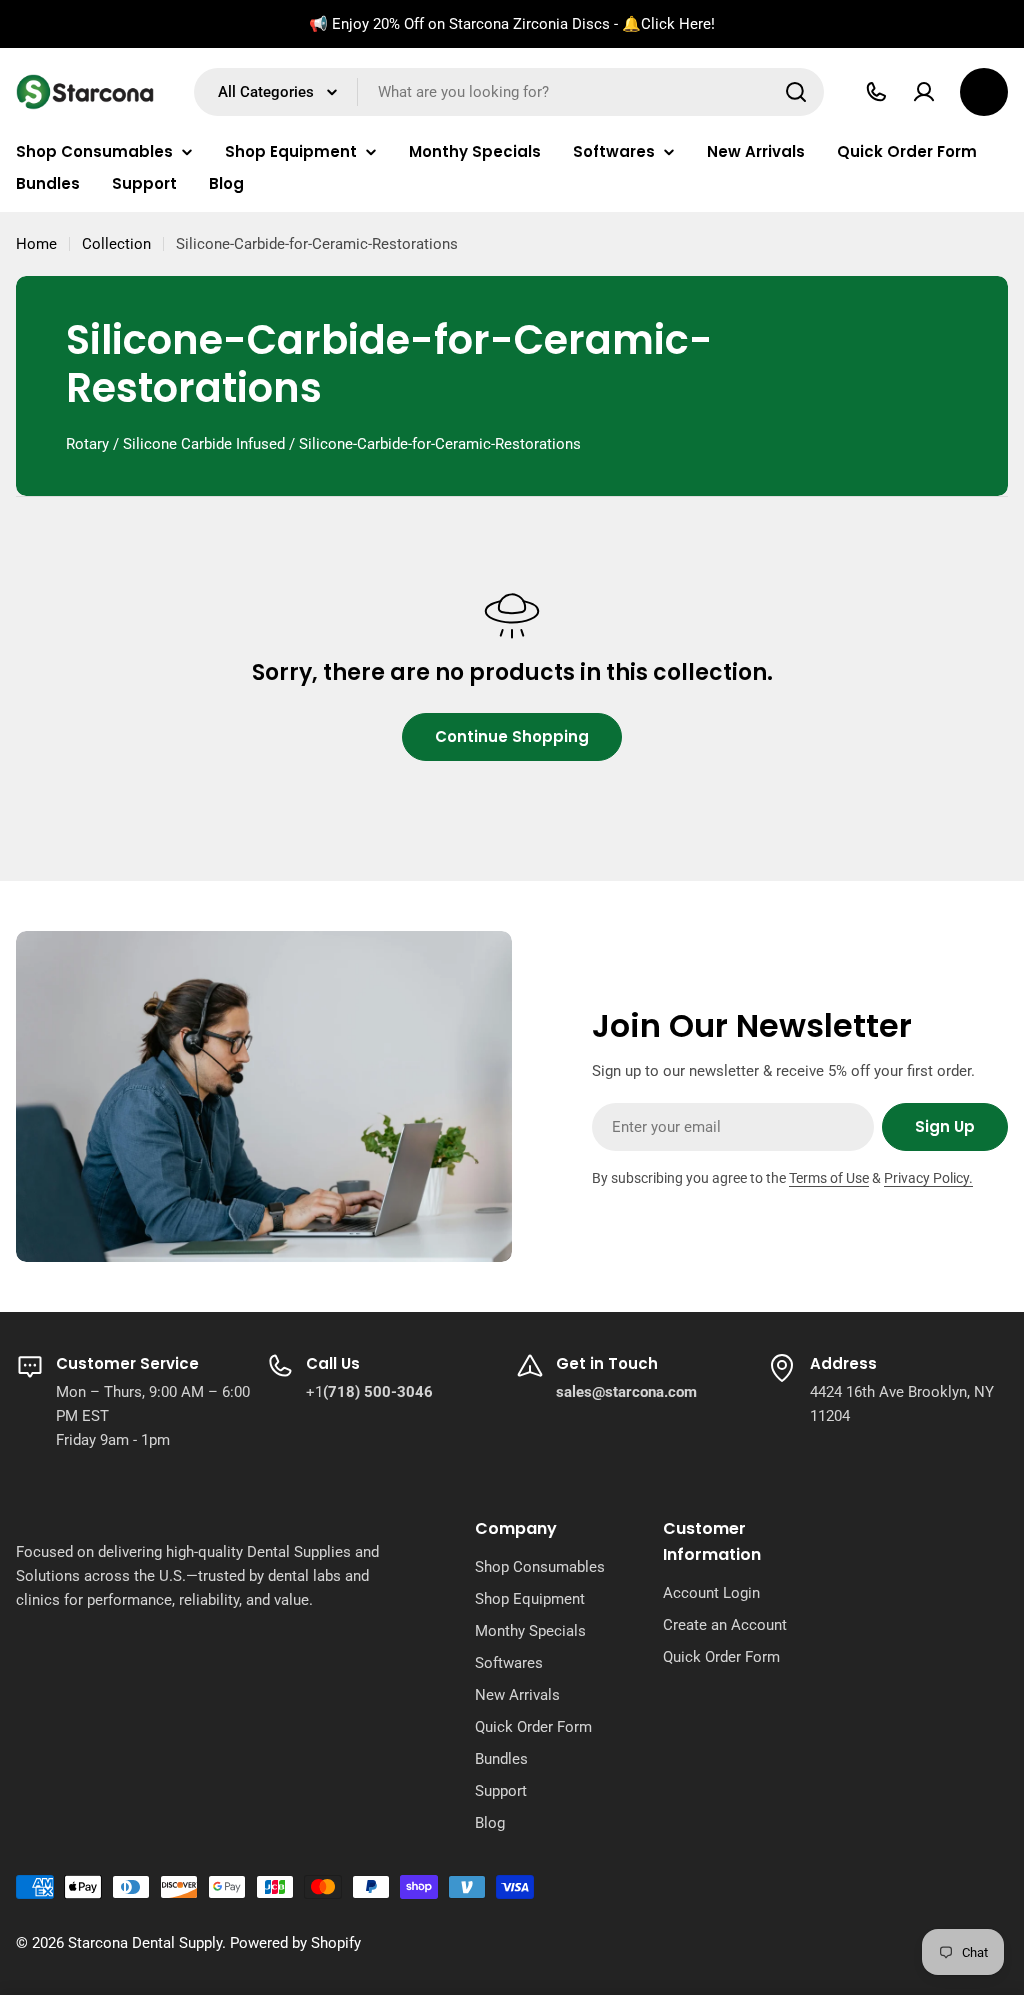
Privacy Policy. (928, 1178)
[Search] (796, 92)
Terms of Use (829, 1178)
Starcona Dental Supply (145, 1943)
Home (36, 244)
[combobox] (509, 92)
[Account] (924, 92)
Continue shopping (512, 736)
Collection (116, 244)
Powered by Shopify (295, 1943)
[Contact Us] (876, 92)
